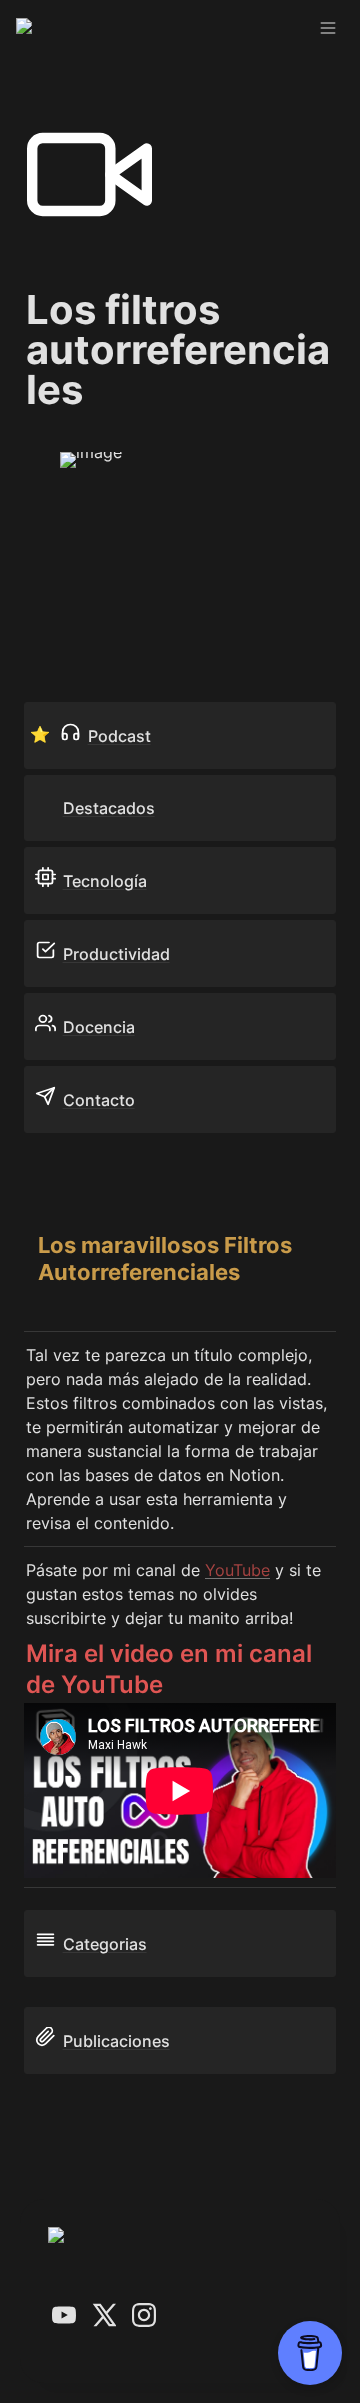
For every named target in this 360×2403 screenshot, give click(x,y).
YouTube (237, 1570)
